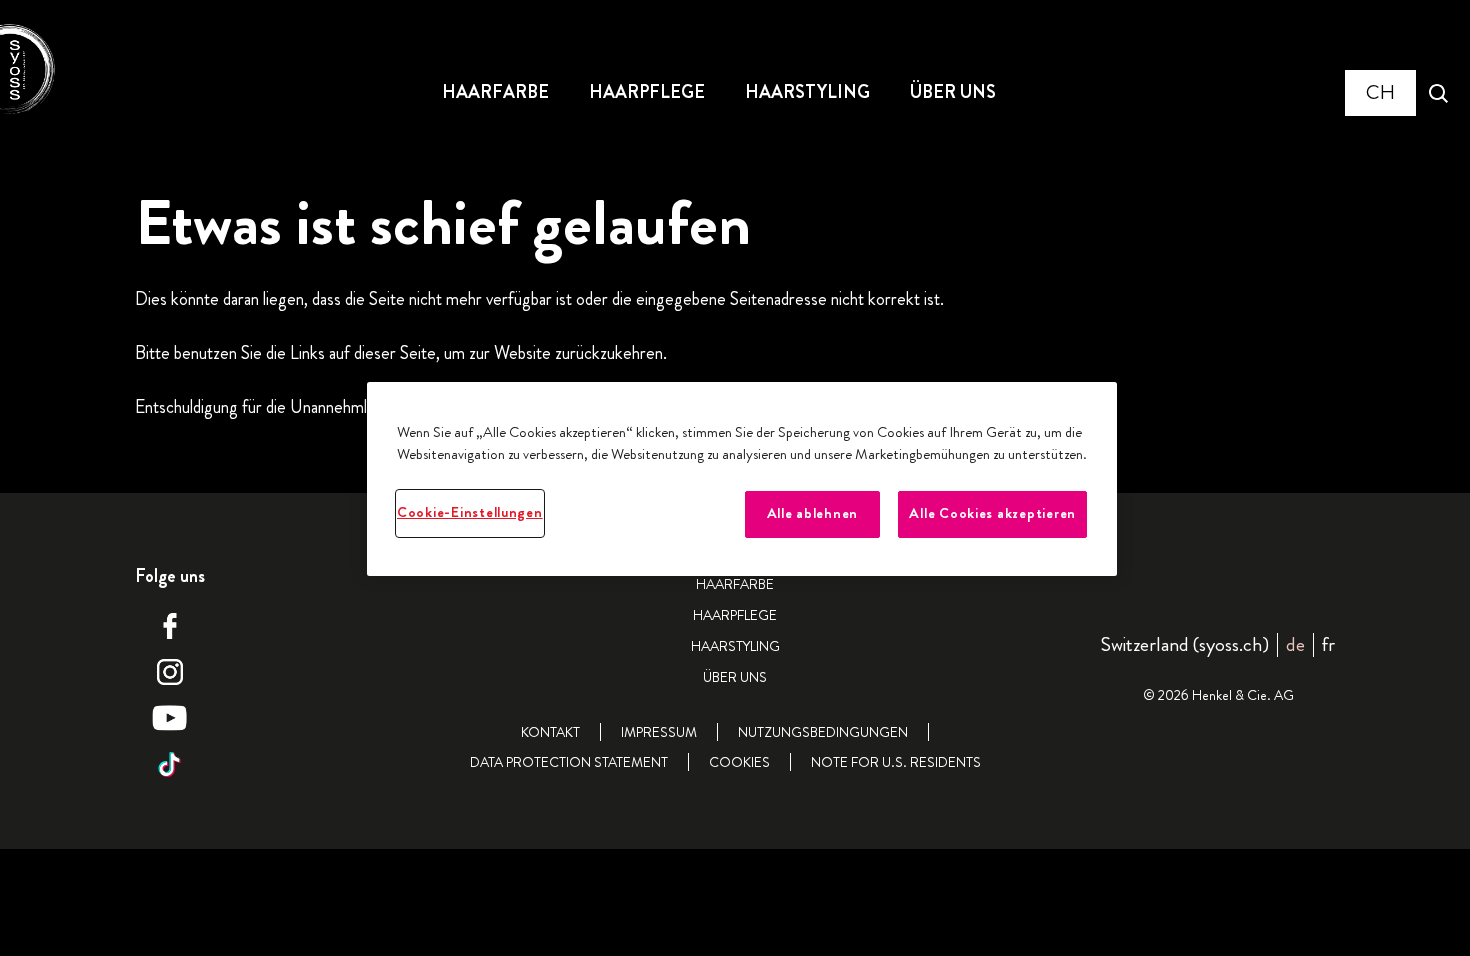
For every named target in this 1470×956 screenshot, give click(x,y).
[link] (1328, 644)
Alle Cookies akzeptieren (992, 513)
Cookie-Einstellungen (470, 512)
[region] (742, 478)
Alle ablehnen (813, 513)
